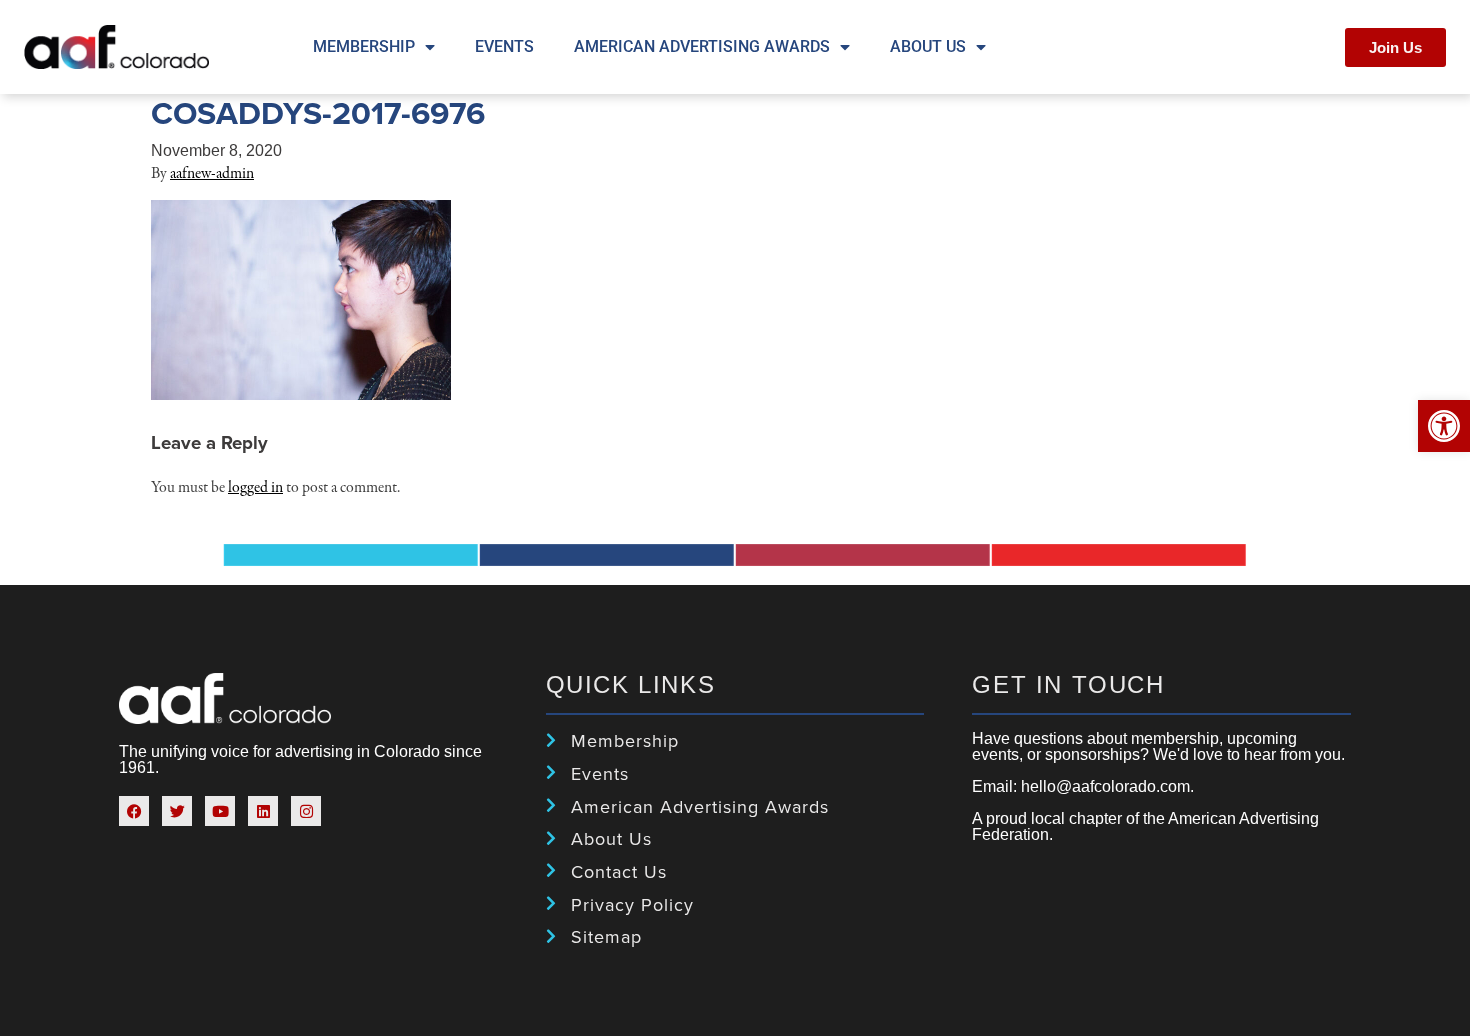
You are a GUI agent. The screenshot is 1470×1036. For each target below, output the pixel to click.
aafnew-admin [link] (212, 174)
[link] (1444, 426)
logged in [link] (255, 488)
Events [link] (504, 46)
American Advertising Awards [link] (702, 46)
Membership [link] (364, 46)
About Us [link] (928, 46)
